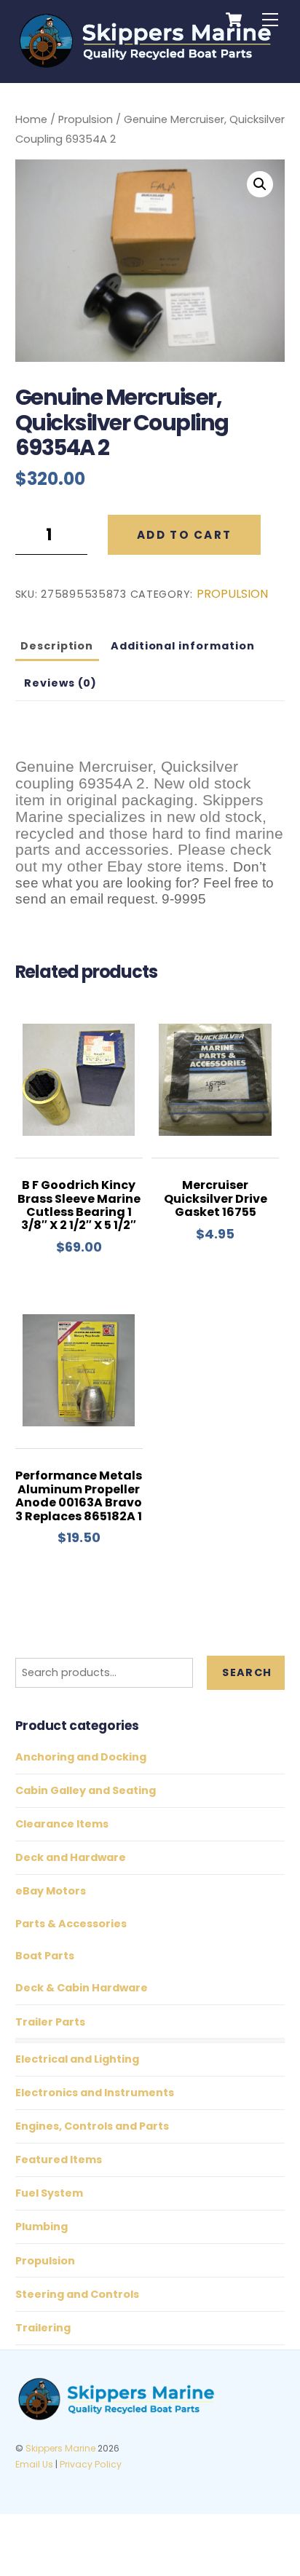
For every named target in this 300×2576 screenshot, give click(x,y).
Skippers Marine (60, 2448)
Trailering (43, 2328)
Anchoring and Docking (81, 1757)
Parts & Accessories (71, 1924)
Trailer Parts (50, 2022)
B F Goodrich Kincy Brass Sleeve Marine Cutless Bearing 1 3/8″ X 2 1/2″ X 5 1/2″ (79, 1206)
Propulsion (86, 119)
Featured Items (59, 2160)
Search (247, 1672)
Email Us (34, 2464)
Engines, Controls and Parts (92, 2126)
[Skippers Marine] (147, 64)
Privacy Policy (91, 2464)
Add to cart (184, 535)
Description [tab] (57, 646)
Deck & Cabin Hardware (82, 1988)
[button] (260, 184)
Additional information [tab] (183, 646)
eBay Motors (51, 1891)
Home (31, 119)
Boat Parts (45, 1956)
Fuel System (49, 2193)
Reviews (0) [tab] (61, 683)
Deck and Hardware (71, 1857)
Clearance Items (62, 1824)
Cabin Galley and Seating (86, 1790)
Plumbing (42, 2227)
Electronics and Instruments (95, 2093)
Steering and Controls (77, 2294)
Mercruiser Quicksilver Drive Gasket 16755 (216, 1199)
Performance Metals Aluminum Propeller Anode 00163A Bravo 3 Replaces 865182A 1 (79, 1496)
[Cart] (234, 20)
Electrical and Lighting (77, 2059)
